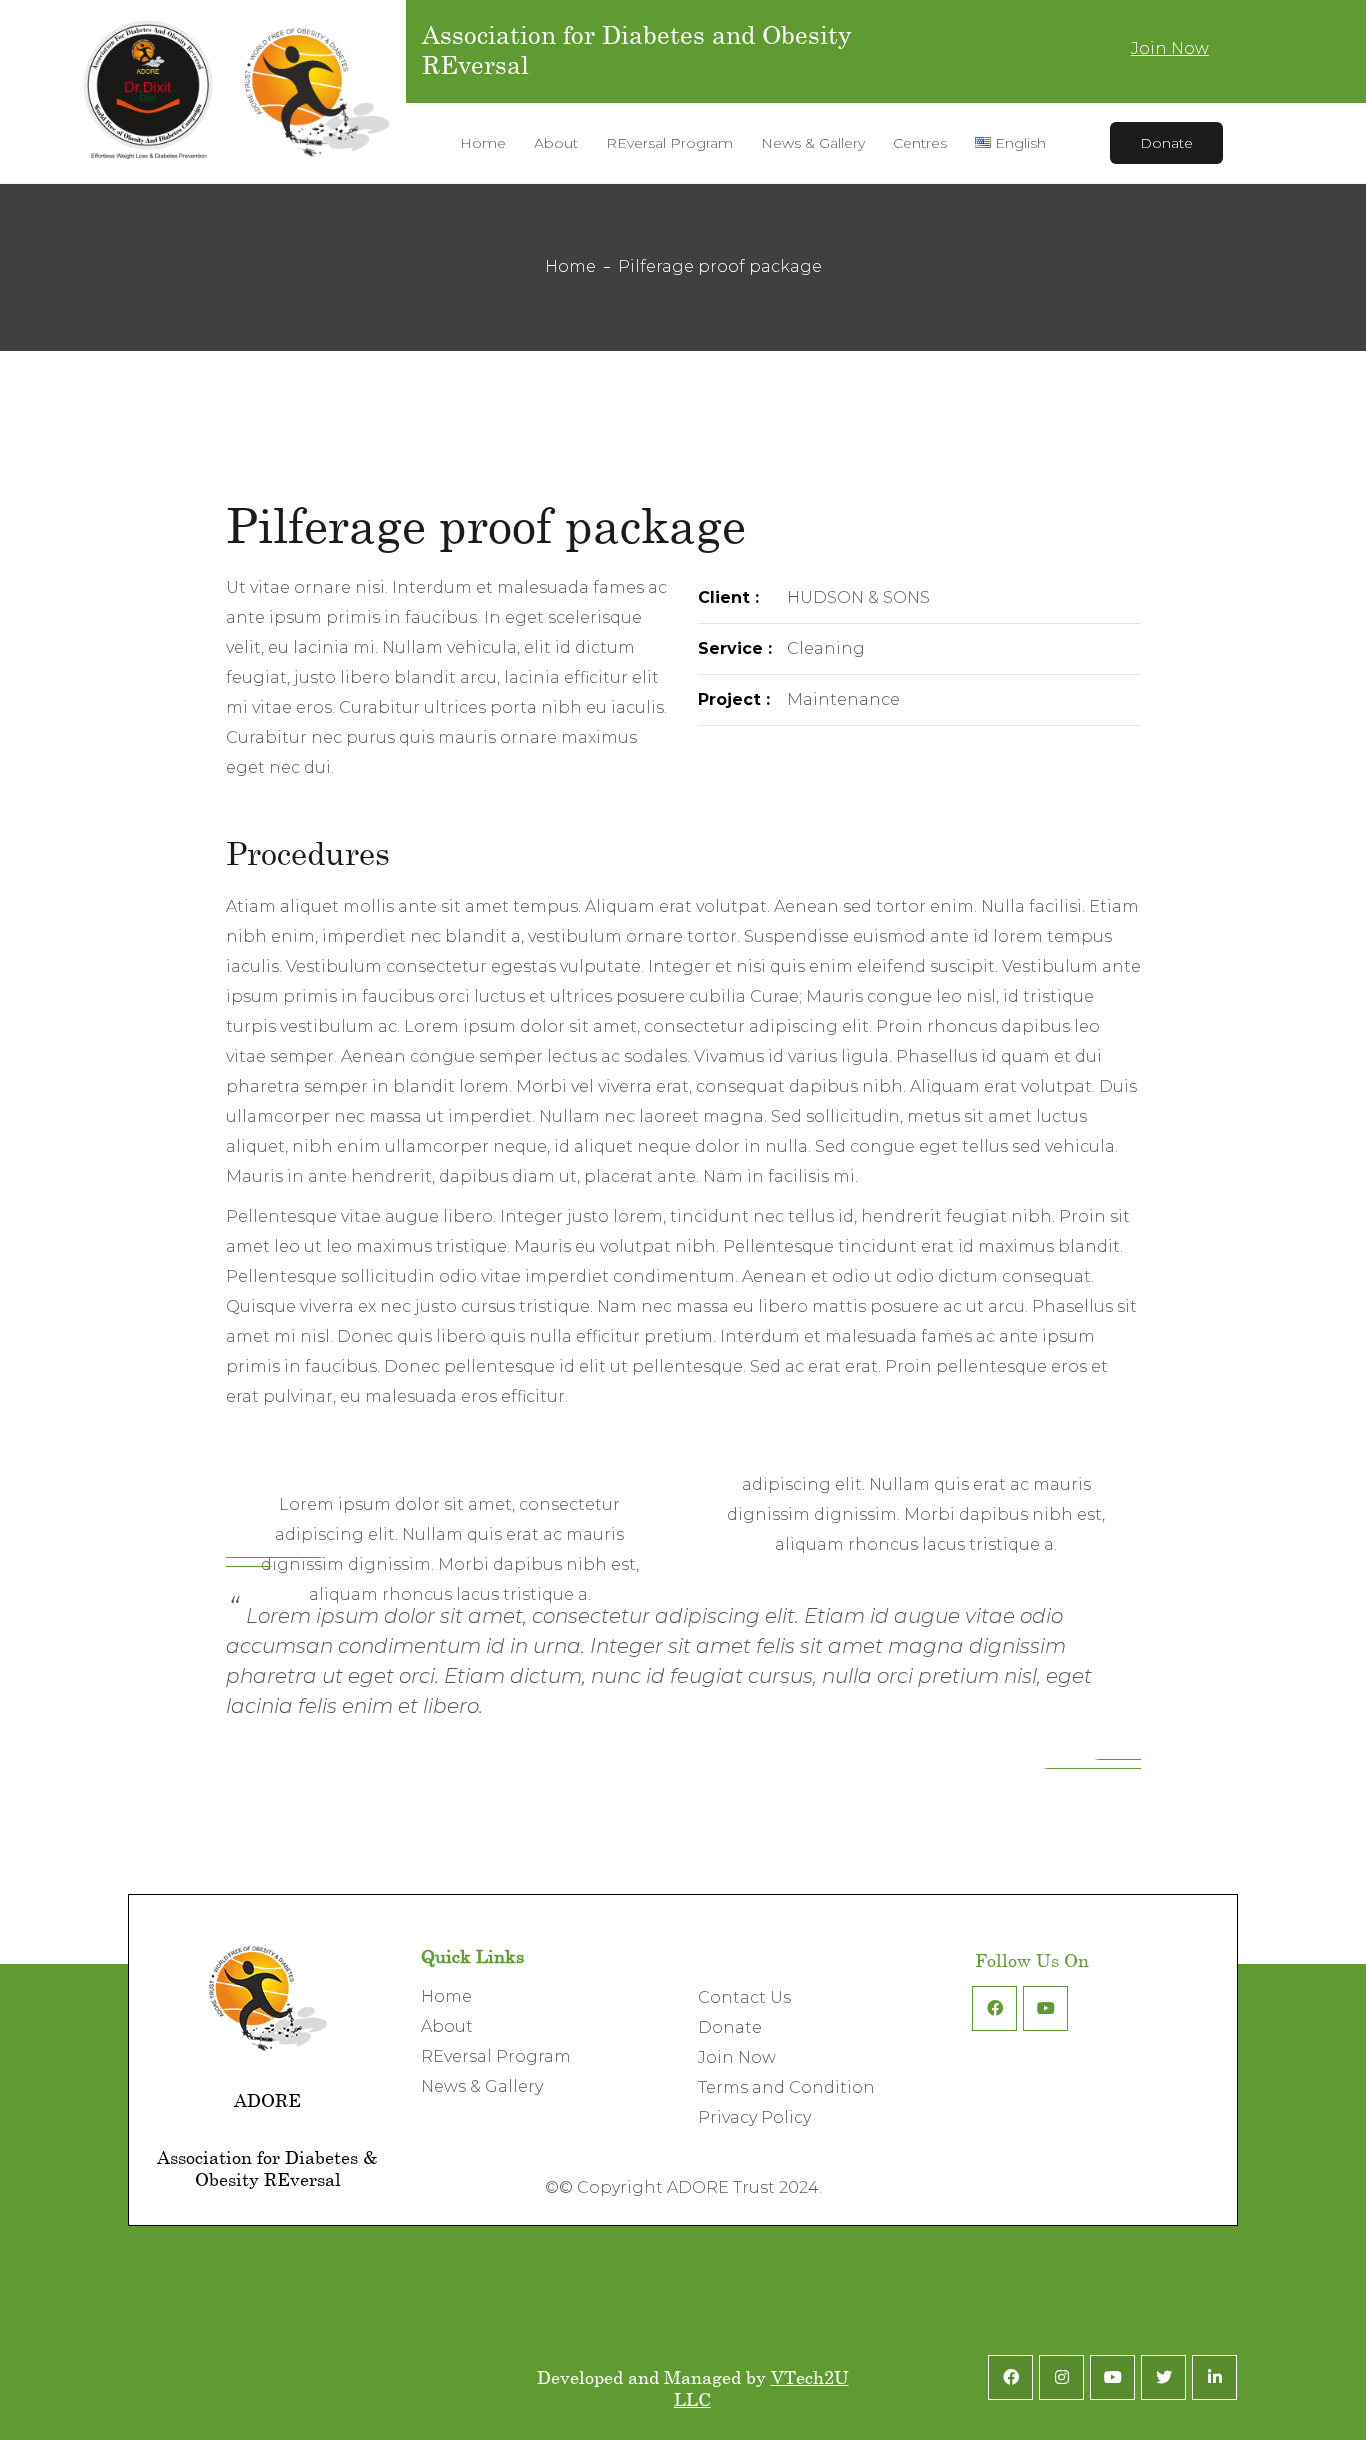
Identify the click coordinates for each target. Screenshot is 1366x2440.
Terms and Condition (786, 2087)
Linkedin (1214, 2377)
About (447, 2026)
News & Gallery (482, 2086)
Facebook (994, 2008)
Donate (1166, 143)
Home (570, 266)
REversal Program (496, 2056)
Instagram (1061, 2377)
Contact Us (744, 1997)
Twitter (1163, 2377)
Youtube (1045, 2008)
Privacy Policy (754, 2117)
